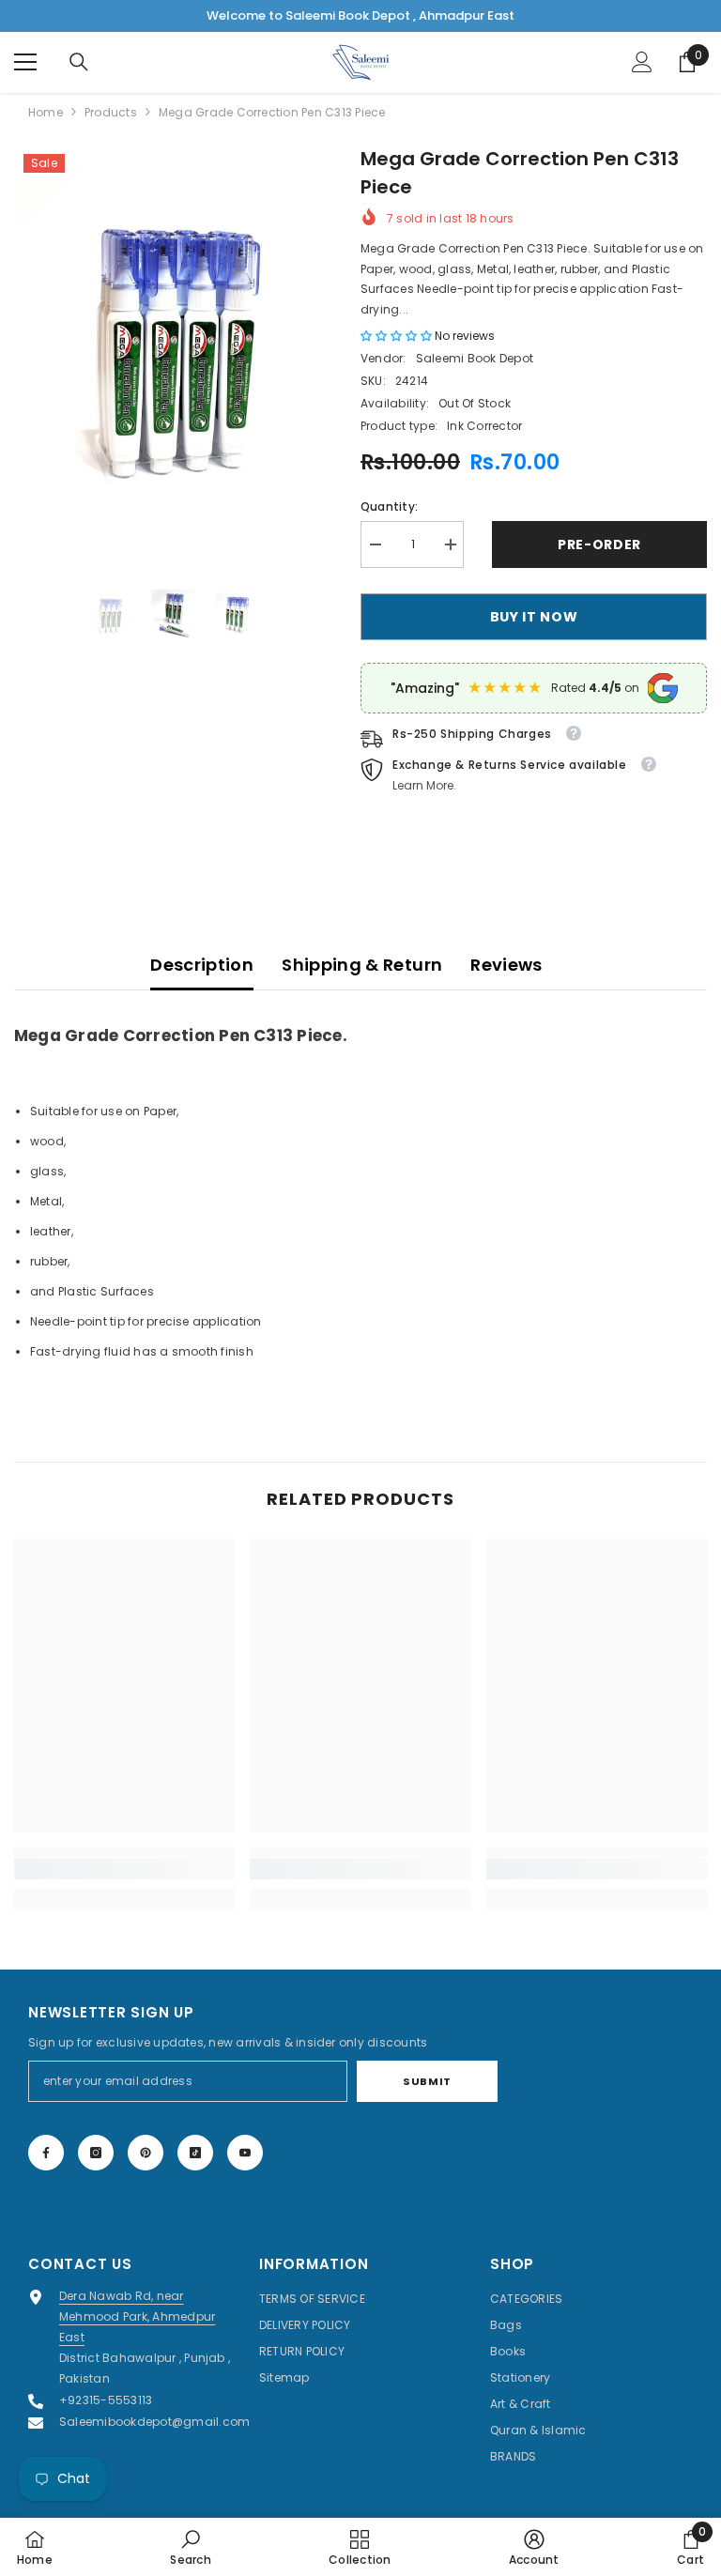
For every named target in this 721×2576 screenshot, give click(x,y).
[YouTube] (245, 2153)
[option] (173, 354)
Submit (427, 2081)
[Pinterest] (146, 2153)
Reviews (506, 965)
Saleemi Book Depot (475, 358)
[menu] (25, 62)
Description (202, 965)
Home (46, 112)
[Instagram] (96, 2153)
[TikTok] (195, 2153)
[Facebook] (46, 2153)
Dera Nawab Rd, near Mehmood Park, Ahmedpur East (137, 2316)
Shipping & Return (362, 965)
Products (111, 112)
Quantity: (389, 506)
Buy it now (534, 617)
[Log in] (642, 62)
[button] (398, 336)
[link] (124, 1869)
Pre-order (599, 544)
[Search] (79, 62)
